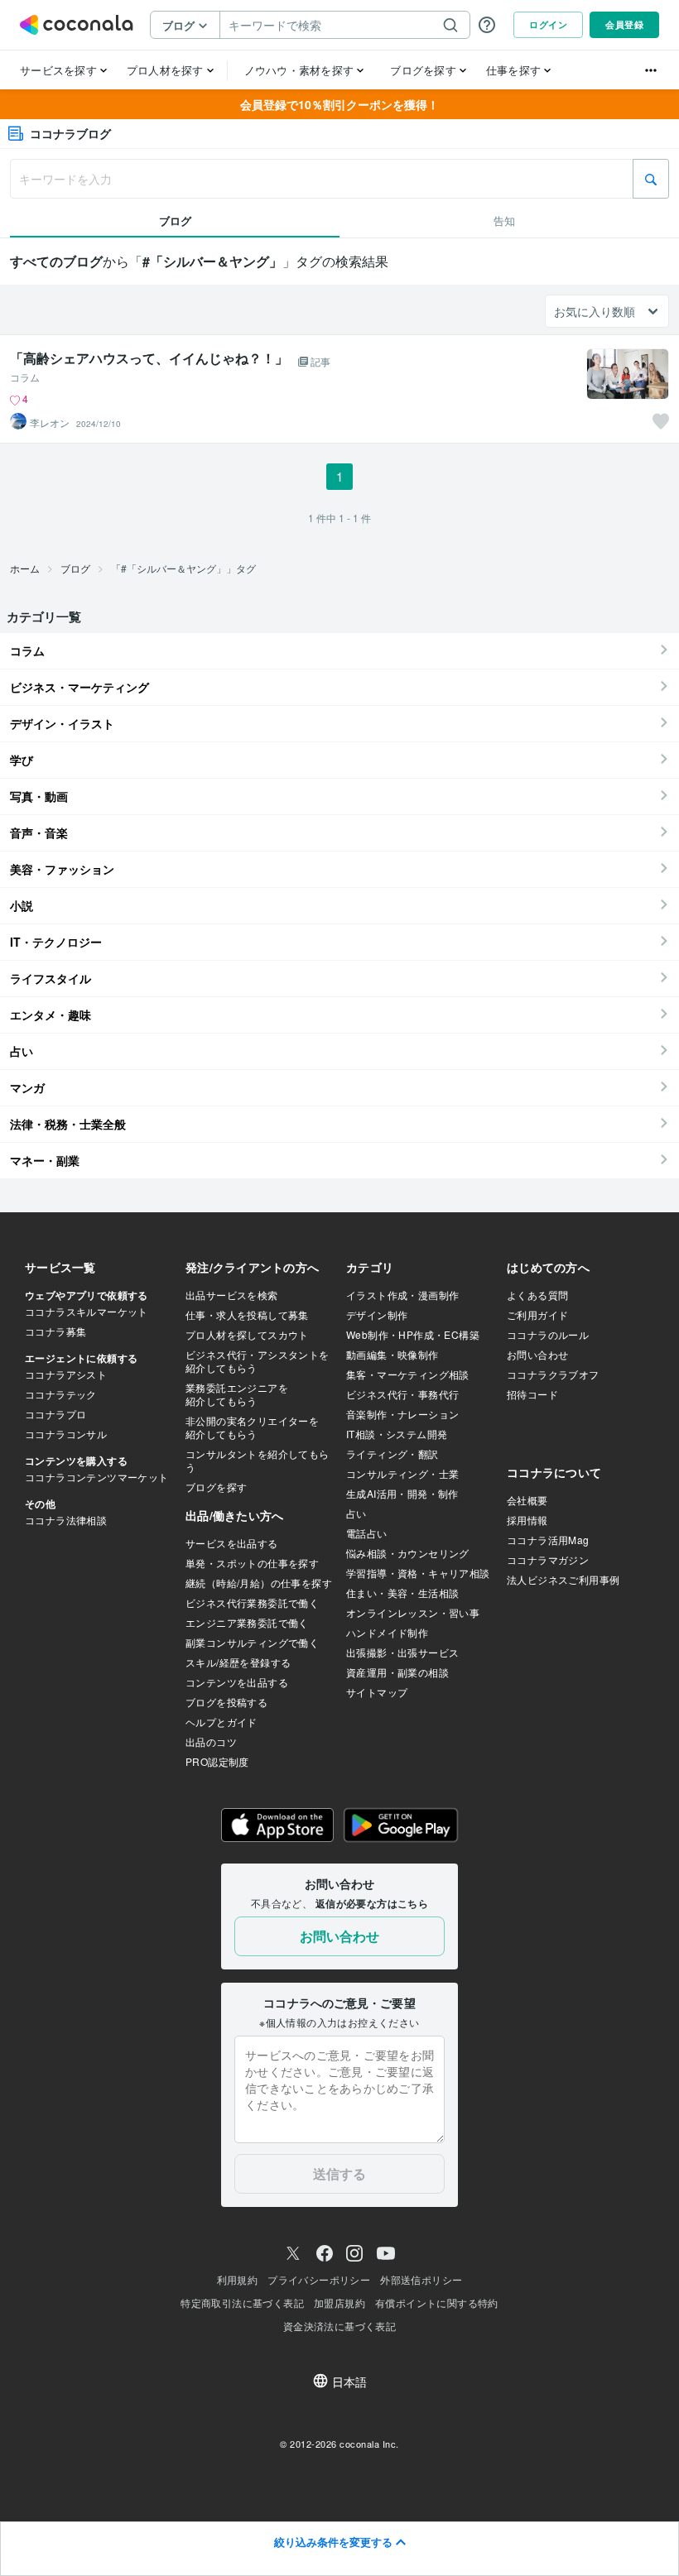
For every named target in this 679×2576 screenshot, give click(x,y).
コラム (25, 377)
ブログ (75, 568)
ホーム (25, 568)
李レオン (50, 423)
